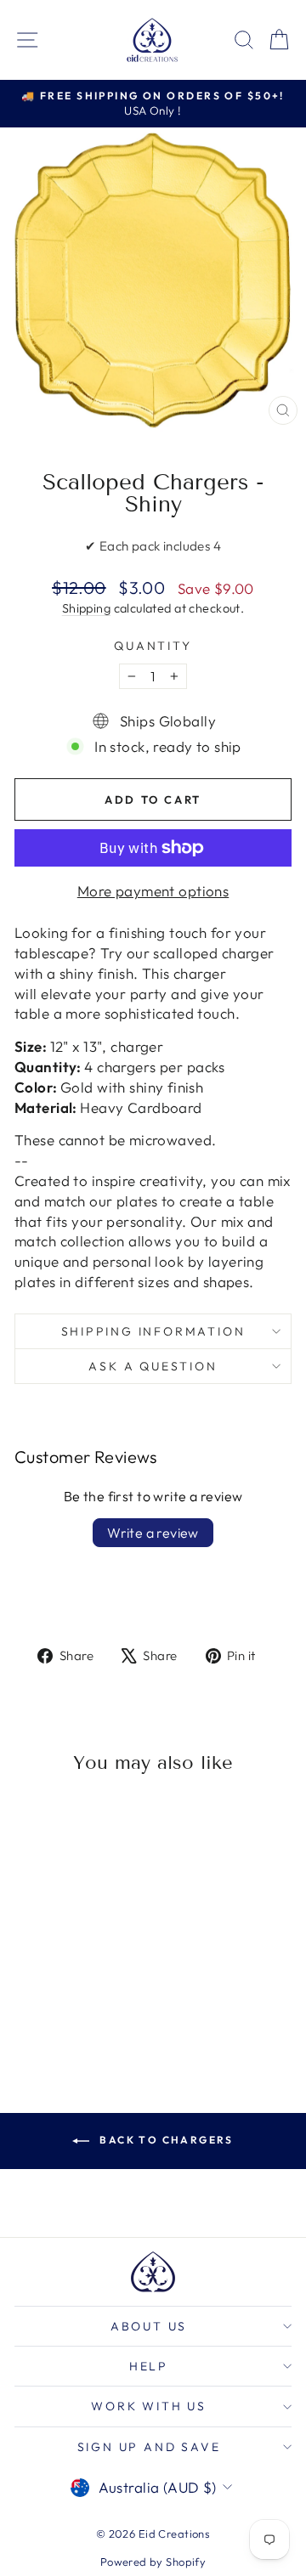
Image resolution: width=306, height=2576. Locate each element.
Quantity (153, 646)
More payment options (153, 891)
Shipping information (153, 1331)
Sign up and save (149, 2447)
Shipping (86, 608)
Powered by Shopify (153, 2562)
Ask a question (153, 1366)
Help (149, 2366)
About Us (149, 2326)
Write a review (153, 1533)
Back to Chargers (165, 2140)
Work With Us (149, 2406)
